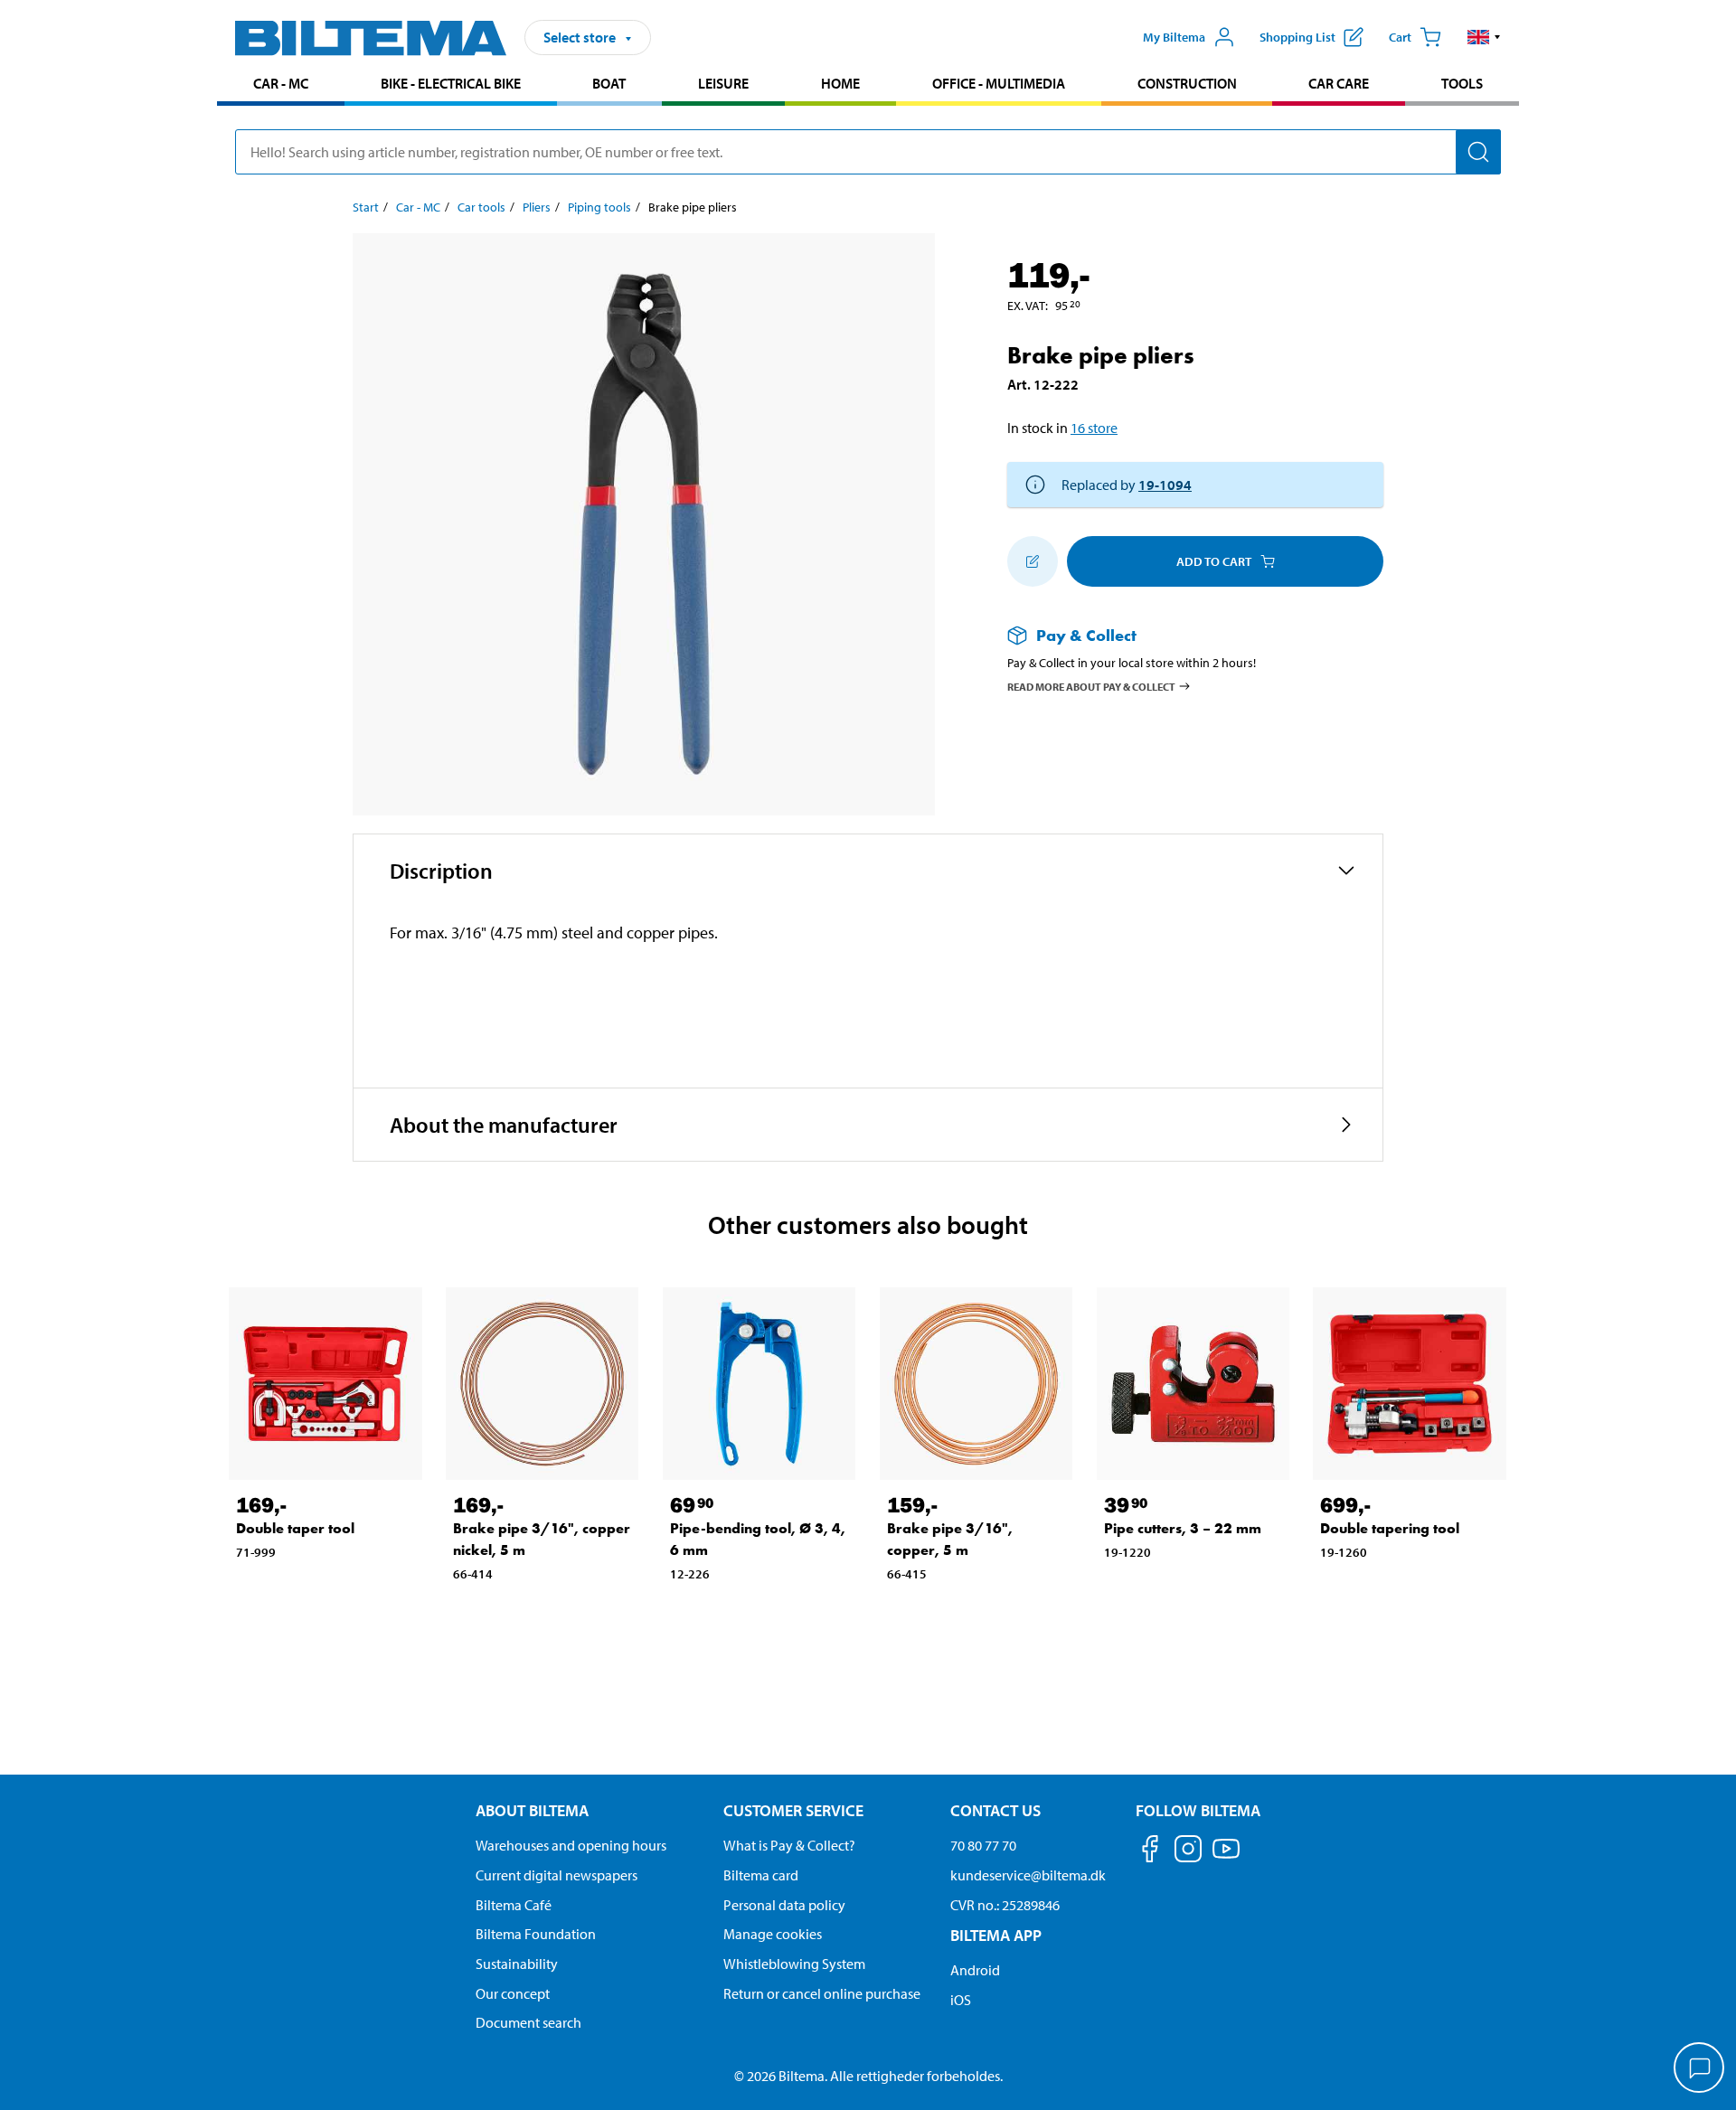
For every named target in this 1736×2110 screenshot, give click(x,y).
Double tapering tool (1390, 1528)
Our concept (513, 1993)
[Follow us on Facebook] (1150, 1852)
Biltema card (761, 1875)
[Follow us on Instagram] (1188, 1852)
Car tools (481, 207)
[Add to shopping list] (1033, 561)
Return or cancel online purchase (822, 1993)
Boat (609, 83)
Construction (1187, 83)
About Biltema (532, 1810)
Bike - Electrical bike (451, 83)
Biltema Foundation (536, 1934)
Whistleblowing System (794, 1964)
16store (1094, 428)
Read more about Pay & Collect (1091, 686)
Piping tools (599, 207)
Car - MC (281, 83)
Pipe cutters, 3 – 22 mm (1183, 1528)
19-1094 (1165, 485)
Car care (1339, 83)
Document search (528, 2022)
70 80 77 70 (983, 1845)
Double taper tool (295, 1528)
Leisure (723, 83)
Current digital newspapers (557, 1875)
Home (840, 83)
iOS (961, 2000)
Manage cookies (773, 1934)
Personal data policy (784, 1905)
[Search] (1478, 152)
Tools (1462, 83)
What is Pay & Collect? (789, 1845)
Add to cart (1214, 561)
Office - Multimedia (999, 83)
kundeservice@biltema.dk (1028, 1875)
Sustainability (517, 1964)
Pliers (537, 207)
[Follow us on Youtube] (1226, 1857)
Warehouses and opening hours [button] (571, 1845)
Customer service (793, 1810)
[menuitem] (281, 85)
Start (366, 207)
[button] (1484, 37)
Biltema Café (514, 1905)
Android (975, 1970)
